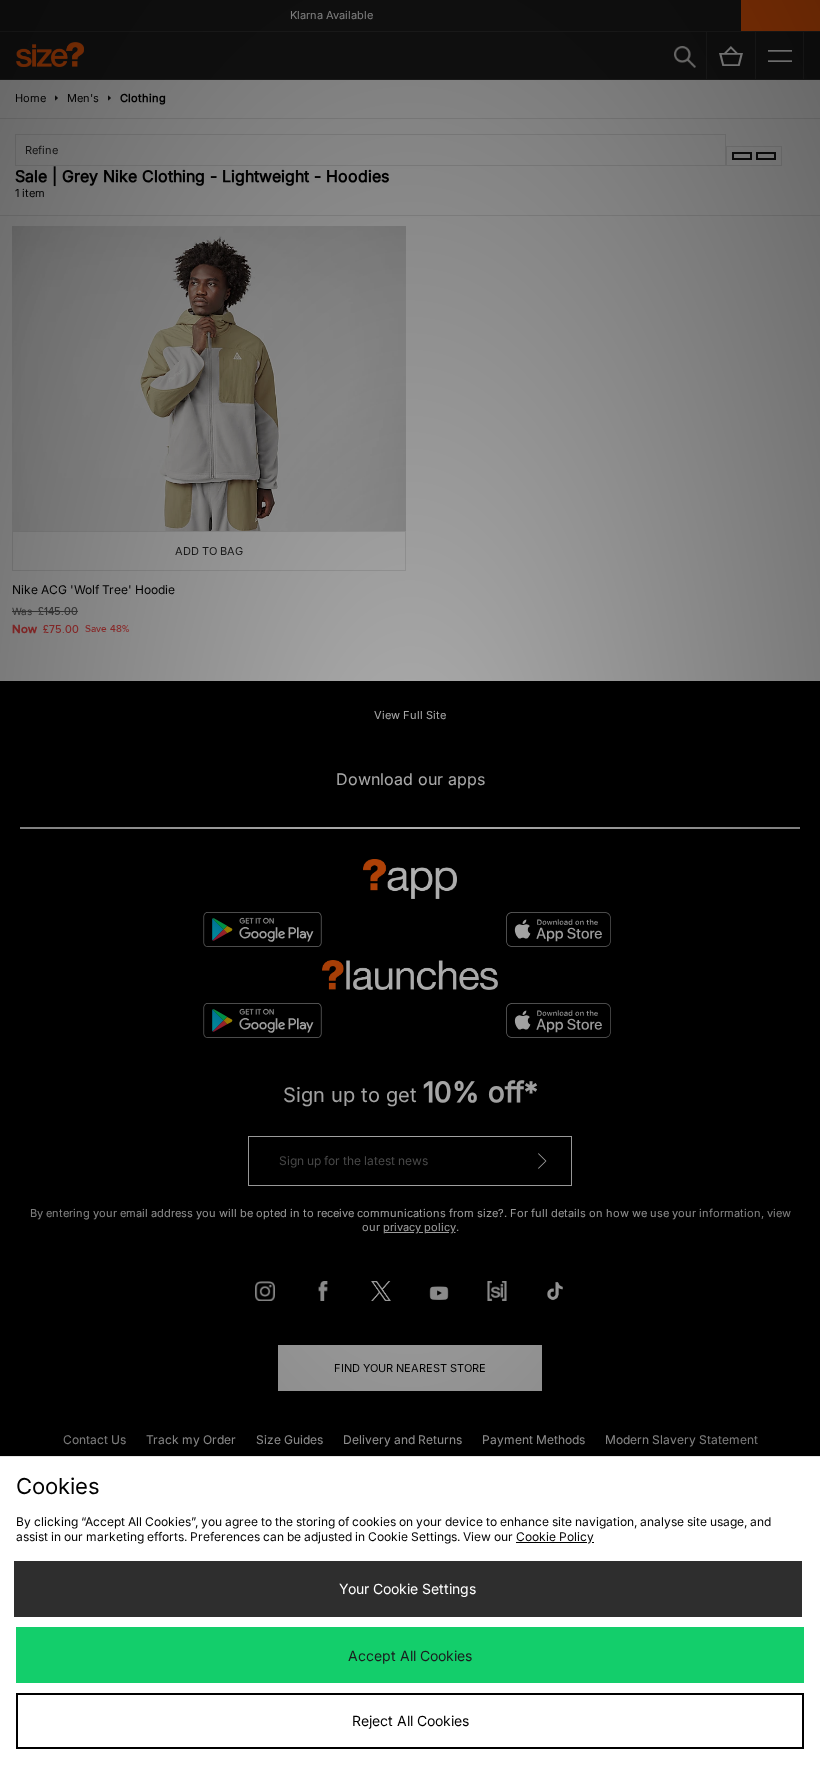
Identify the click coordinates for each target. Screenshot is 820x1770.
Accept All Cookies (410, 1655)
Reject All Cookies (410, 1720)
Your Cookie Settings (407, 1588)
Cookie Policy (555, 1536)
